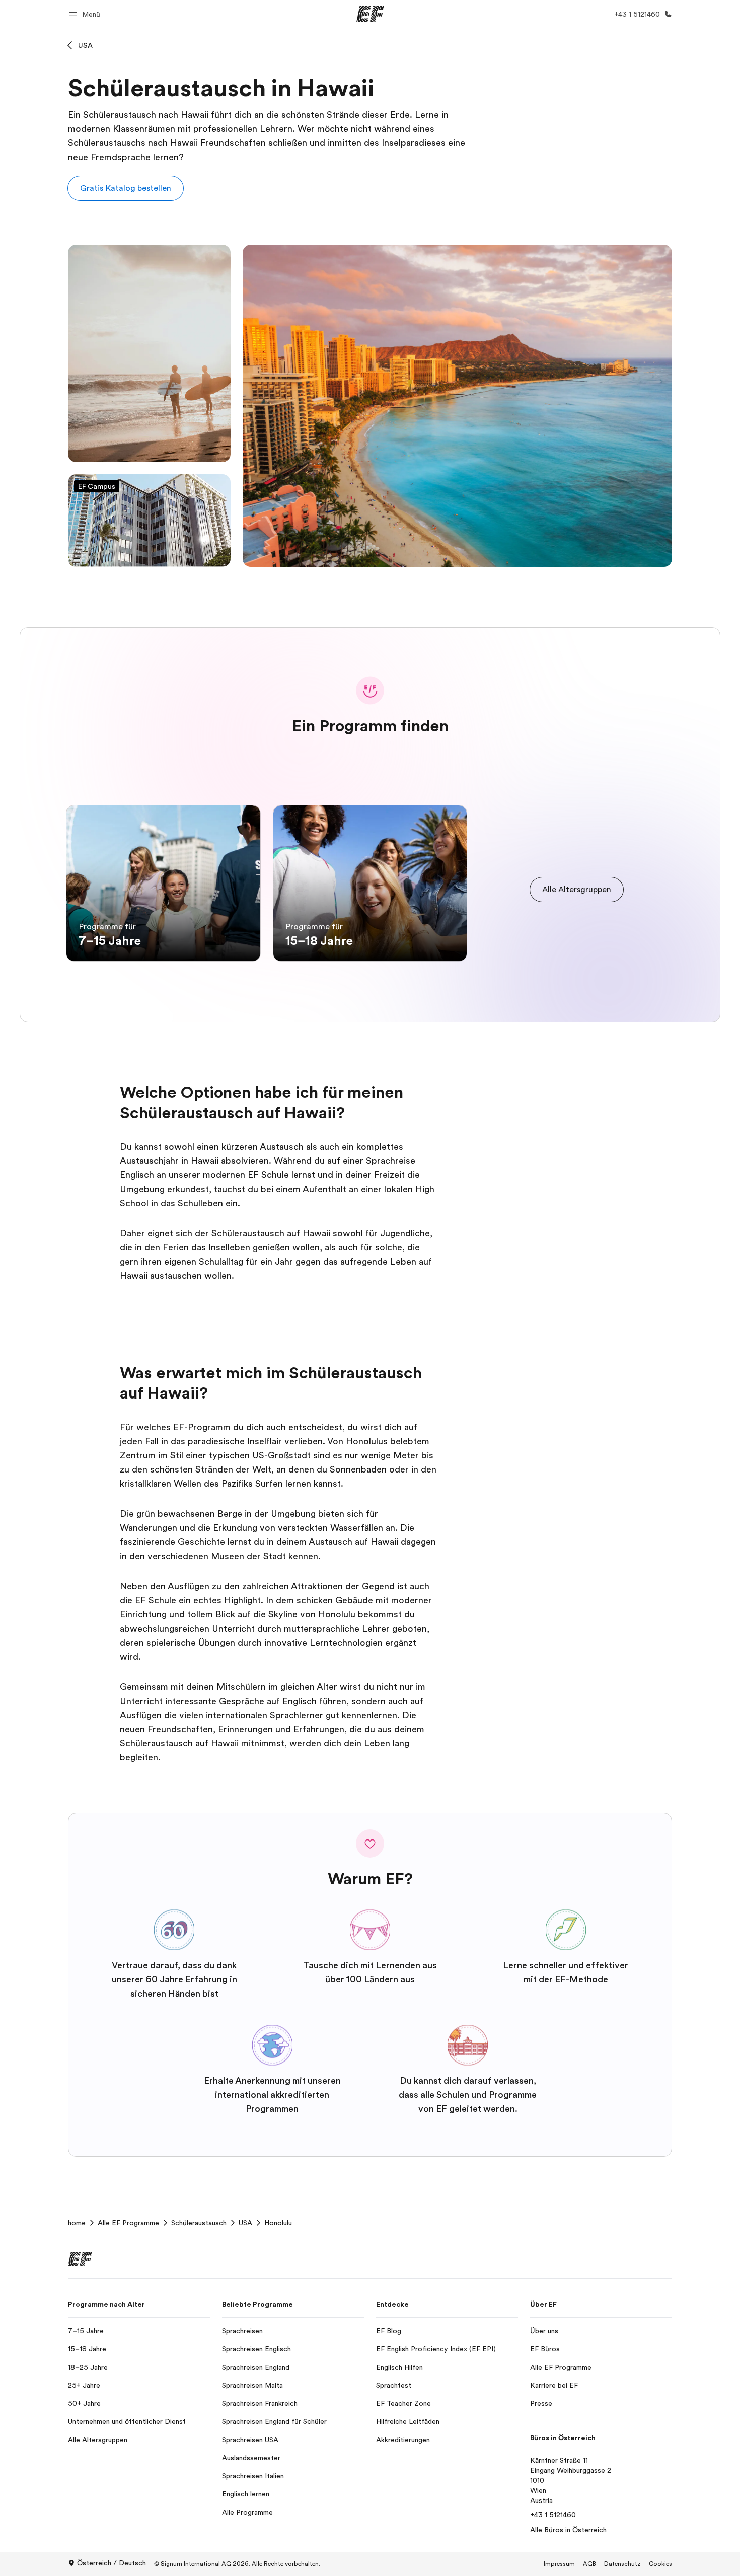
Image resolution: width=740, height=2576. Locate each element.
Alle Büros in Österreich (568, 2530)
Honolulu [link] (278, 2223)
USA (85, 45)
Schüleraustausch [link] (199, 2223)
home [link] (77, 2223)
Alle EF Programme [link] (128, 2223)
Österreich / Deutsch (112, 2563)
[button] (86, 14)
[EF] (370, 14)
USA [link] (245, 2223)
